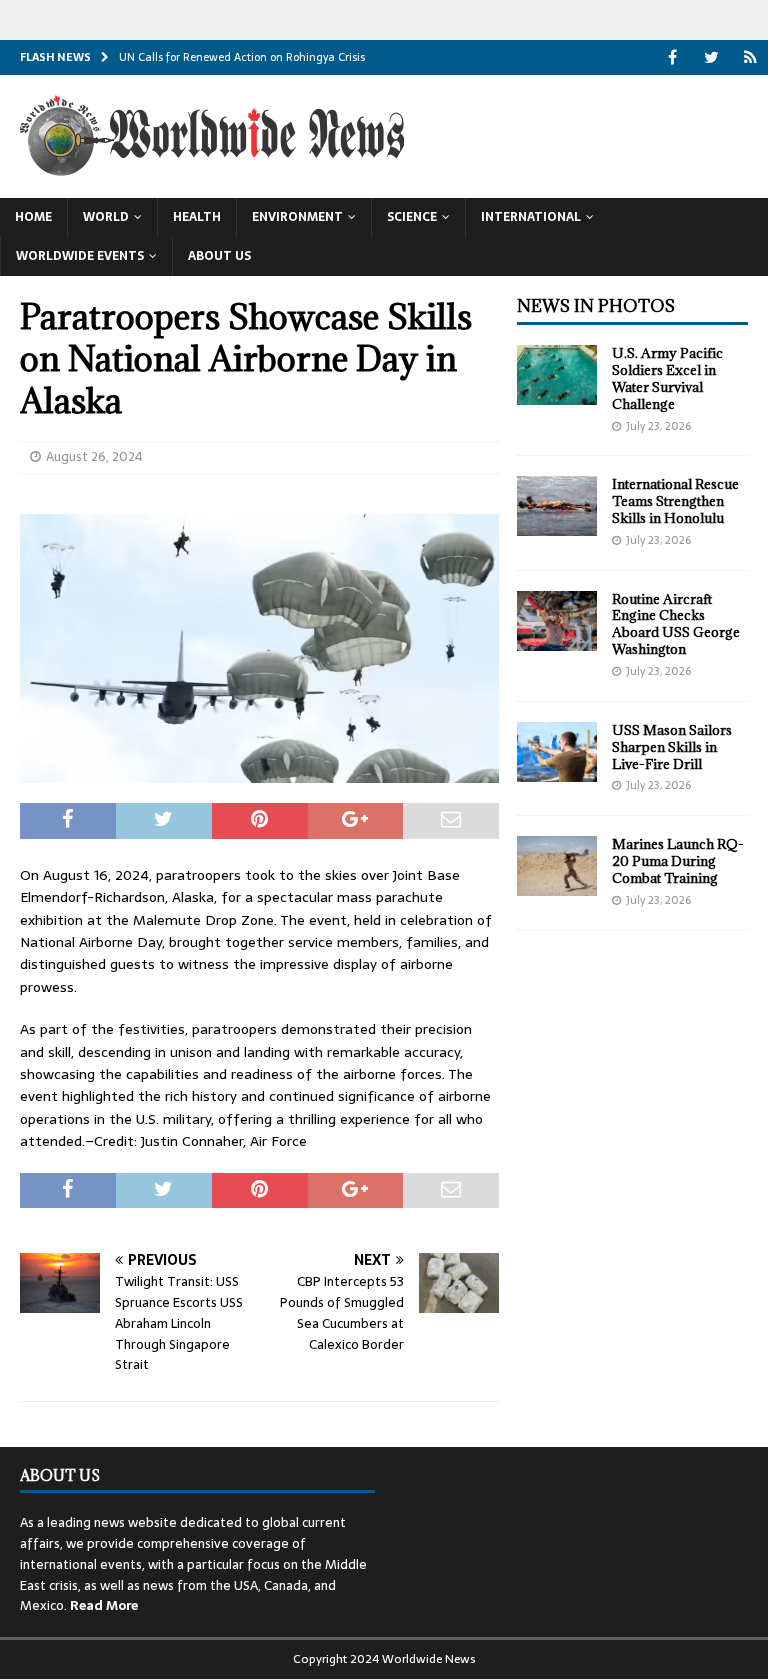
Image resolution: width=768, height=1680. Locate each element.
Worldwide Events (80, 256)
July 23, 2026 (658, 426)
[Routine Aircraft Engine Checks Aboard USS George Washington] (557, 621)
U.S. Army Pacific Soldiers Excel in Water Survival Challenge (667, 378)
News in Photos (596, 306)
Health (197, 217)
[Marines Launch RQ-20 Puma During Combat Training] (557, 866)
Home (33, 217)
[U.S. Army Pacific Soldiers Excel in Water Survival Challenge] (557, 375)
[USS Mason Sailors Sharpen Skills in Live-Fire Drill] (557, 752)
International (531, 217)
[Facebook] (672, 57)
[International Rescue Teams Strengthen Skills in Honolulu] (557, 506)
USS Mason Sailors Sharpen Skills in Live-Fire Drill (672, 747)
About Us (219, 256)
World (106, 217)
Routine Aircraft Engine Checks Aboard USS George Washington (676, 624)
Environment (297, 217)
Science (412, 217)
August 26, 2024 (94, 456)
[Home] (750, 57)
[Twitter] (711, 57)
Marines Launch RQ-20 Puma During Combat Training (678, 861)
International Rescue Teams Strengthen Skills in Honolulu (675, 501)
